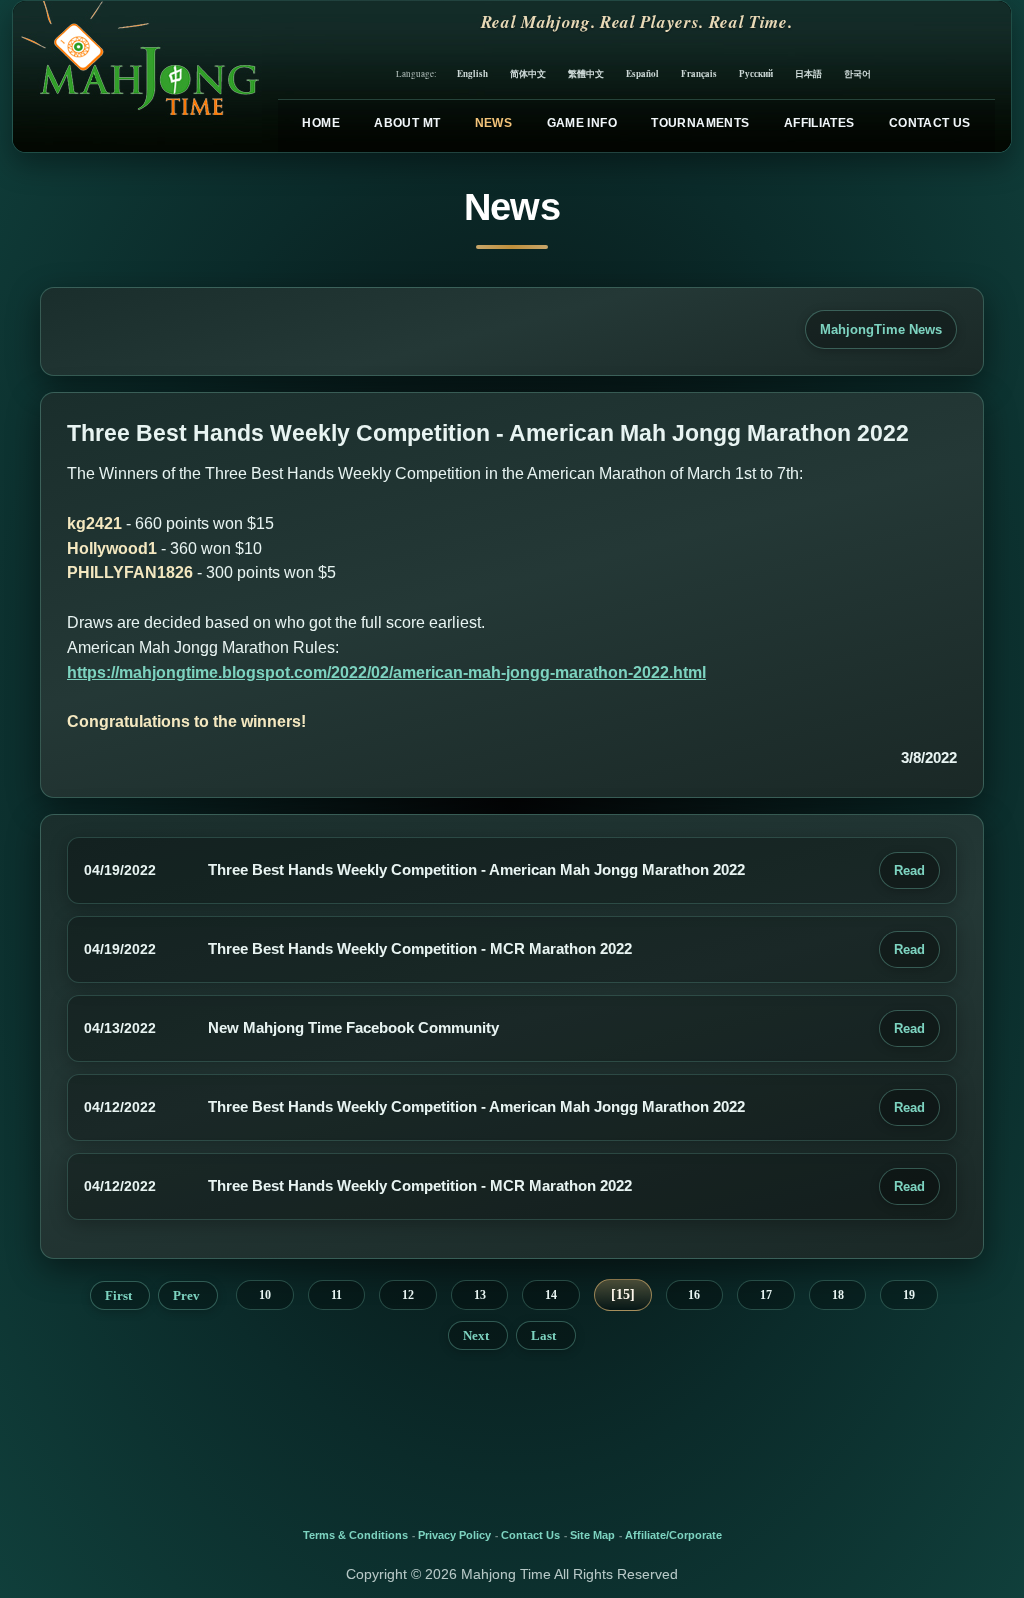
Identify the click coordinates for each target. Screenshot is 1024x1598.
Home (320, 123)
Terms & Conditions (355, 1535)
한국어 (857, 73)
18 (838, 1295)
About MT (407, 123)
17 (766, 1295)
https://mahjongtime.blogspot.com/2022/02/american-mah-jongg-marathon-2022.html (386, 672)
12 (408, 1295)
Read (909, 870)
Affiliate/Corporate (673, 1535)
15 (623, 1294)
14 (551, 1295)
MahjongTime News (881, 329)
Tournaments (700, 123)
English (472, 73)
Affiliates (819, 123)
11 (336, 1295)
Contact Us (930, 123)
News (493, 123)
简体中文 (528, 73)
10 (265, 1295)
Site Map (592, 1535)
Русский (756, 73)
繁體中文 (586, 73)
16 (694, 1295)
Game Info (582, 123)
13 (480, 1295)
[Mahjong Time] (137, 76)
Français (699, 73)
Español (642, 73)
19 (909, 1295)
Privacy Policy (454, 1535)
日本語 (808, 73)
